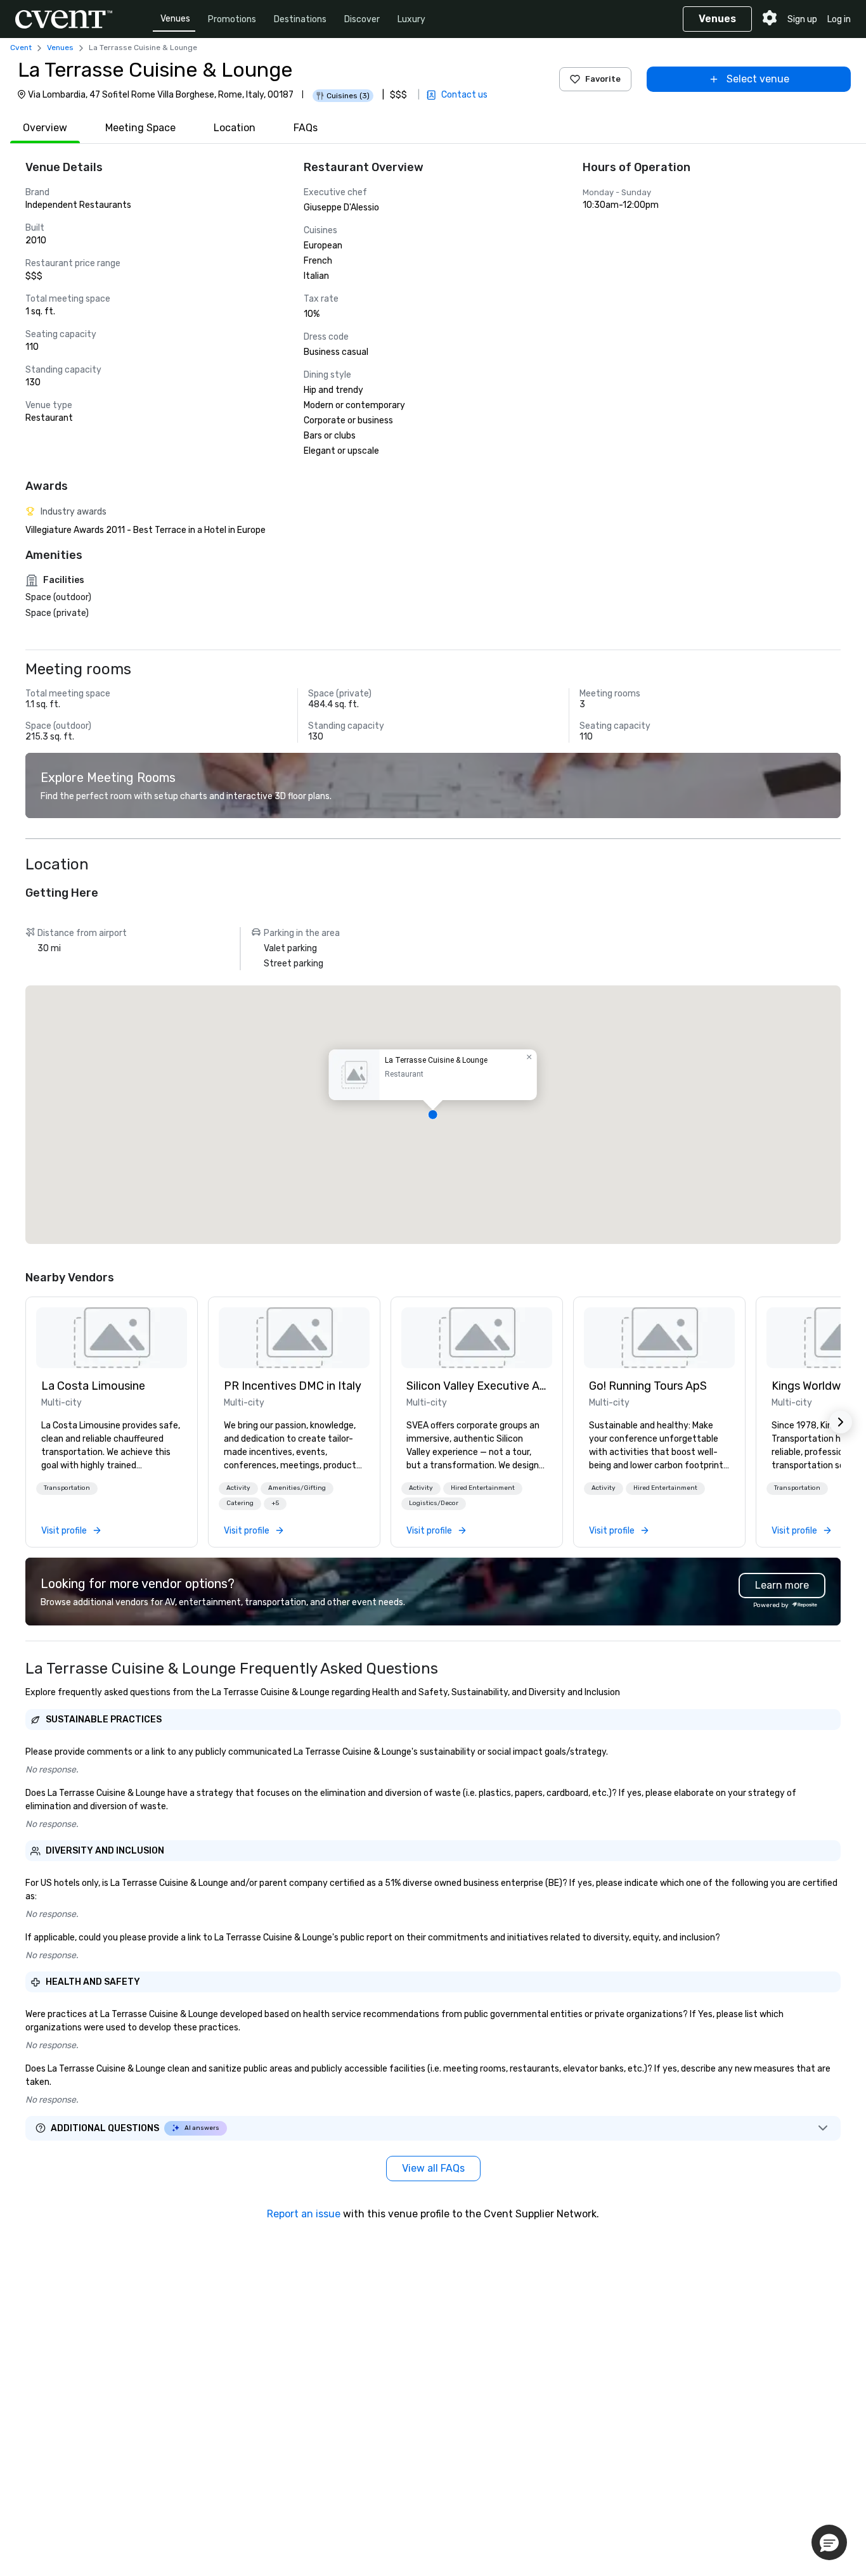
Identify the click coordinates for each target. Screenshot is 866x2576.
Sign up (802, 19)
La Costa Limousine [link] (93, 1386)
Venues (175, 19)
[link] (112, 1338)
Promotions (232, 19)
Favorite (603, 79)
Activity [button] (238, 1488)
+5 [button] (275, 1503)
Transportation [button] (67, 1488)
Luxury (411, 19)
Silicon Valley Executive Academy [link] (477, 1386)
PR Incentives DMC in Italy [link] (293, 1386)
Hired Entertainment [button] (483, 1488)
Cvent (21, 48)
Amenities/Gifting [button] (297, 1488)
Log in (839, 19)
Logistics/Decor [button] (434, 1503)
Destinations (300, 19)
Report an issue (304, 2214)
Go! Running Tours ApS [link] (648, 1386)
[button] (433, 1115)
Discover (362, 19)
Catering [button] (240, 1503)
